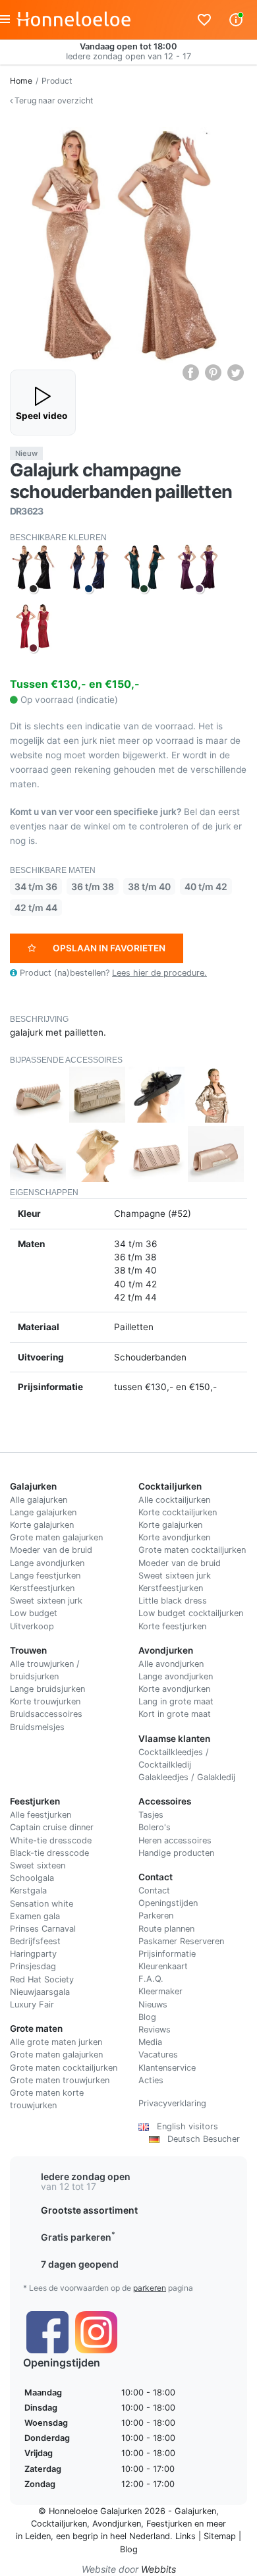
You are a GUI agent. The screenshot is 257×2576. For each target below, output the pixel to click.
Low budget (34, 1613)
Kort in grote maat (175, 1714)
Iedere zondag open (86, 2176)
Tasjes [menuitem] (151, 1815)
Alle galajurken (39, 1500)
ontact (157, 1890)
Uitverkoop (32, 1626)
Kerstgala (28, 1890)
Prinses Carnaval (43, 1929)
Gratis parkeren (78, 2237)
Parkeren (156, 1916)
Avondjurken (117, 2524)
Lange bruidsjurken (47, 1689)
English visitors (184, 2126)
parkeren (150, 2288)
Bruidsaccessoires (46, 1714)
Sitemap (220, 2536)
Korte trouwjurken (45, 1701)
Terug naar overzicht (53, 100)
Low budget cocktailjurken (191, 1613)
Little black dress (173, 1601)
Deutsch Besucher (200, 2139)
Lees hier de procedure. (159, 973)
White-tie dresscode (51, 1840)
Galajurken (195, 2511)
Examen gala (35, 1916)
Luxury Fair (32, 2004)
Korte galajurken (42, 1525)
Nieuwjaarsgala (40, 1992)
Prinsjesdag (33, 1966)
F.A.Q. (151, 1979)
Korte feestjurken (172, 1626)
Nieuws (153, 2004)
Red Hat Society (42, 1979)
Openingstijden (168, 1903)
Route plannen (166, 1929)
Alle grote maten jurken (56, 2042)
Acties (151, 2080)
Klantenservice (167, 2068)
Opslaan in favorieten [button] (109, 948)
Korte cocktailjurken (178, 1512)
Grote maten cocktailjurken (192, 1550)
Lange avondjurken (47, 1563)
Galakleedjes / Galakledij (187, 1777)
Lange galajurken (43, 1512)
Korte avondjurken (174, 1537)
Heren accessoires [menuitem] (175, 1840)
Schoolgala (32, 1878)
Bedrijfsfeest (35, 1941)
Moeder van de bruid (51, 1550)
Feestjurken (169, 2524)
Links (186, 2536)
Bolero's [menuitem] (155, 1827)
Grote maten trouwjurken (60, 2080)
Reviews (155, 2030)
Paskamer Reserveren (181, 1941)
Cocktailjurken (59, 2524)
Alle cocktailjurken (174, 1500)
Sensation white (42, 1904)
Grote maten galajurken (56, 1537)
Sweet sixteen (38, 1865)
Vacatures (158, 2055)
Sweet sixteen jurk (46, 1601)
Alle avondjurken (171, 1664)
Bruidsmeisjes (37, 1727)
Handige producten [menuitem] (176, 1853)
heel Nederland (140, 2536)
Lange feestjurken (45, 1576)
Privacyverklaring (172, 2103)
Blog (147, 2017)
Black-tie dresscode (49, 1853)
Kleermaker (160, 1991)
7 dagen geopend (80, 2264)
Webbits (158, 2569)
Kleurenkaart (163, 1966)
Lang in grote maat (176, 1701)
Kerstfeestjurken (42, 1588)
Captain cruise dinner (52, 1827)
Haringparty (33, 1954)
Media (150, 2042)
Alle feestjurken (41, 1815)
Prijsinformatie (167, 1954)
